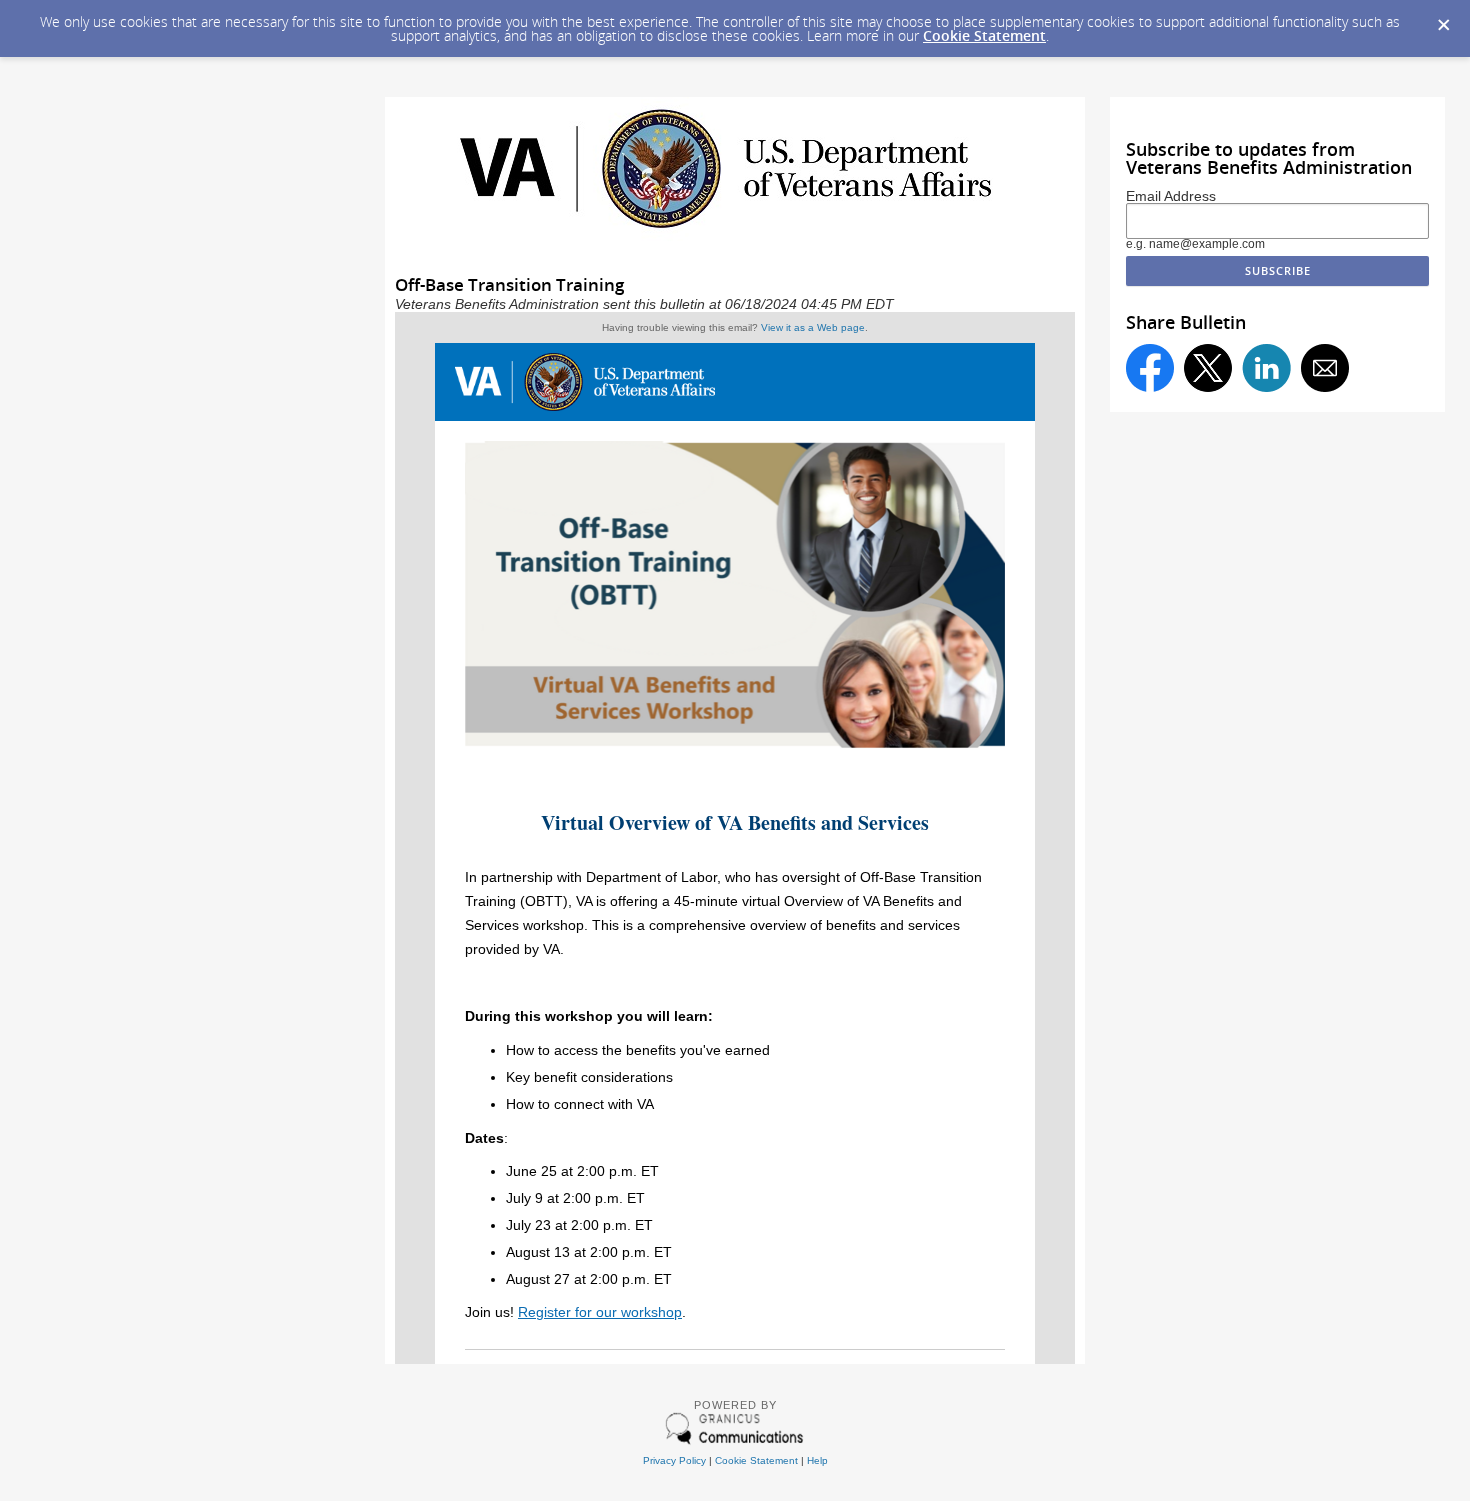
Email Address (1171, 196)
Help (817, 1460)
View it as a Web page (813, 327)
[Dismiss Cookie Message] (1444, 26)
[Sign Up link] (735, 745)
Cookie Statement (984, 35)
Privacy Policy (674, 1460)
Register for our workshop (600, 1312)
